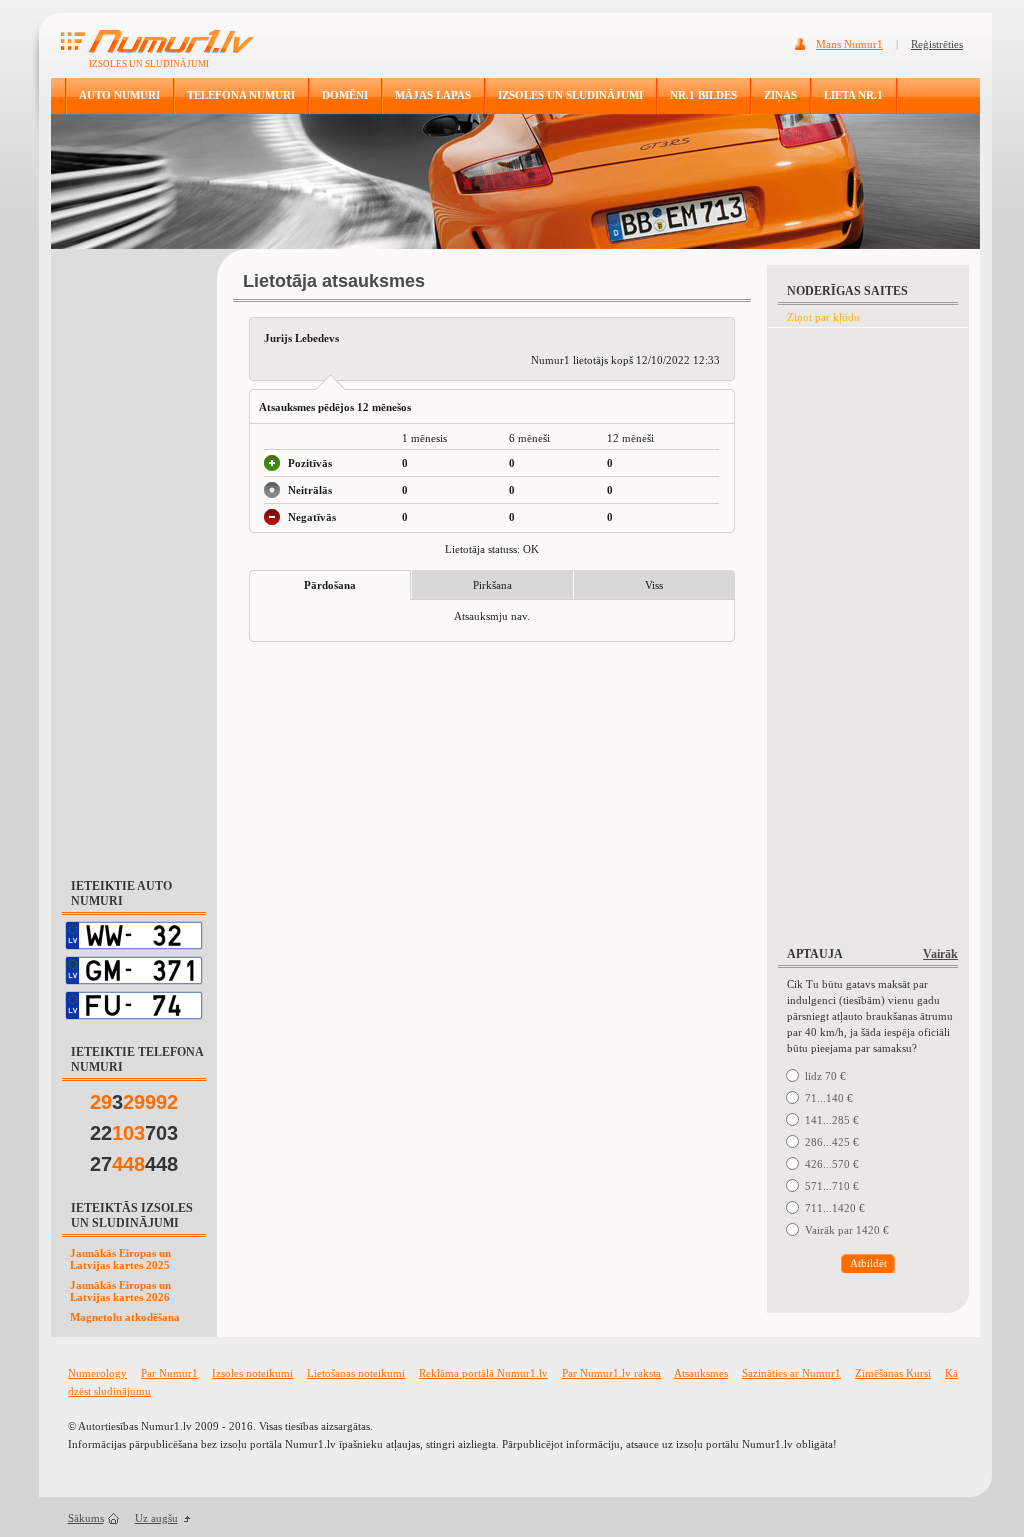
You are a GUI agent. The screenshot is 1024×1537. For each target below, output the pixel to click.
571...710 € (832, 1186)
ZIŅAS (780, 95)
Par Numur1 (169, 1373)
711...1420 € (835, 1208)
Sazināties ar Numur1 (791, 1373)
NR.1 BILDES (703, 95)
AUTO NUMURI (119, 95)
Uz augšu (156, 1518)
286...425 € (832, 1142)
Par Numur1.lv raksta (611, 1373)
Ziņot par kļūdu (823, 317)
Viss (654, 585)
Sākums (86, 1518)
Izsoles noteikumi (252, 1373)
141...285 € (832, 1120)
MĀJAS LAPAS (433, 95)
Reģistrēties (937, 44)
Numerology (97, 1373)
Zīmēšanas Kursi (893, 1373)
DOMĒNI (345, 95)
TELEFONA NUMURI (241, 95)
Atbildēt (868, 1263)
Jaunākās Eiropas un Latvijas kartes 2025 (120, 1259)
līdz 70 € (825, 1076)
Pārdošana (330, 585)
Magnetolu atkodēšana (125, 1317)
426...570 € (832, 1164)
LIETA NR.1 (853, 95)
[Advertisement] (134, 554)
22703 (134, 1133)
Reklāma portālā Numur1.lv (483, 1373)
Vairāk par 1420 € (847, 1230)
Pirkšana (492, 585)
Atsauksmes (701, 1373)
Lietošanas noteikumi (356, 1373)
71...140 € (829, 1098)
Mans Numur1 (849, 44)
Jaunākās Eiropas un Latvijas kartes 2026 (120, 1291)
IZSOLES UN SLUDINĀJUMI (570, 95)
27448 (134, 1164)
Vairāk (940, 954)
